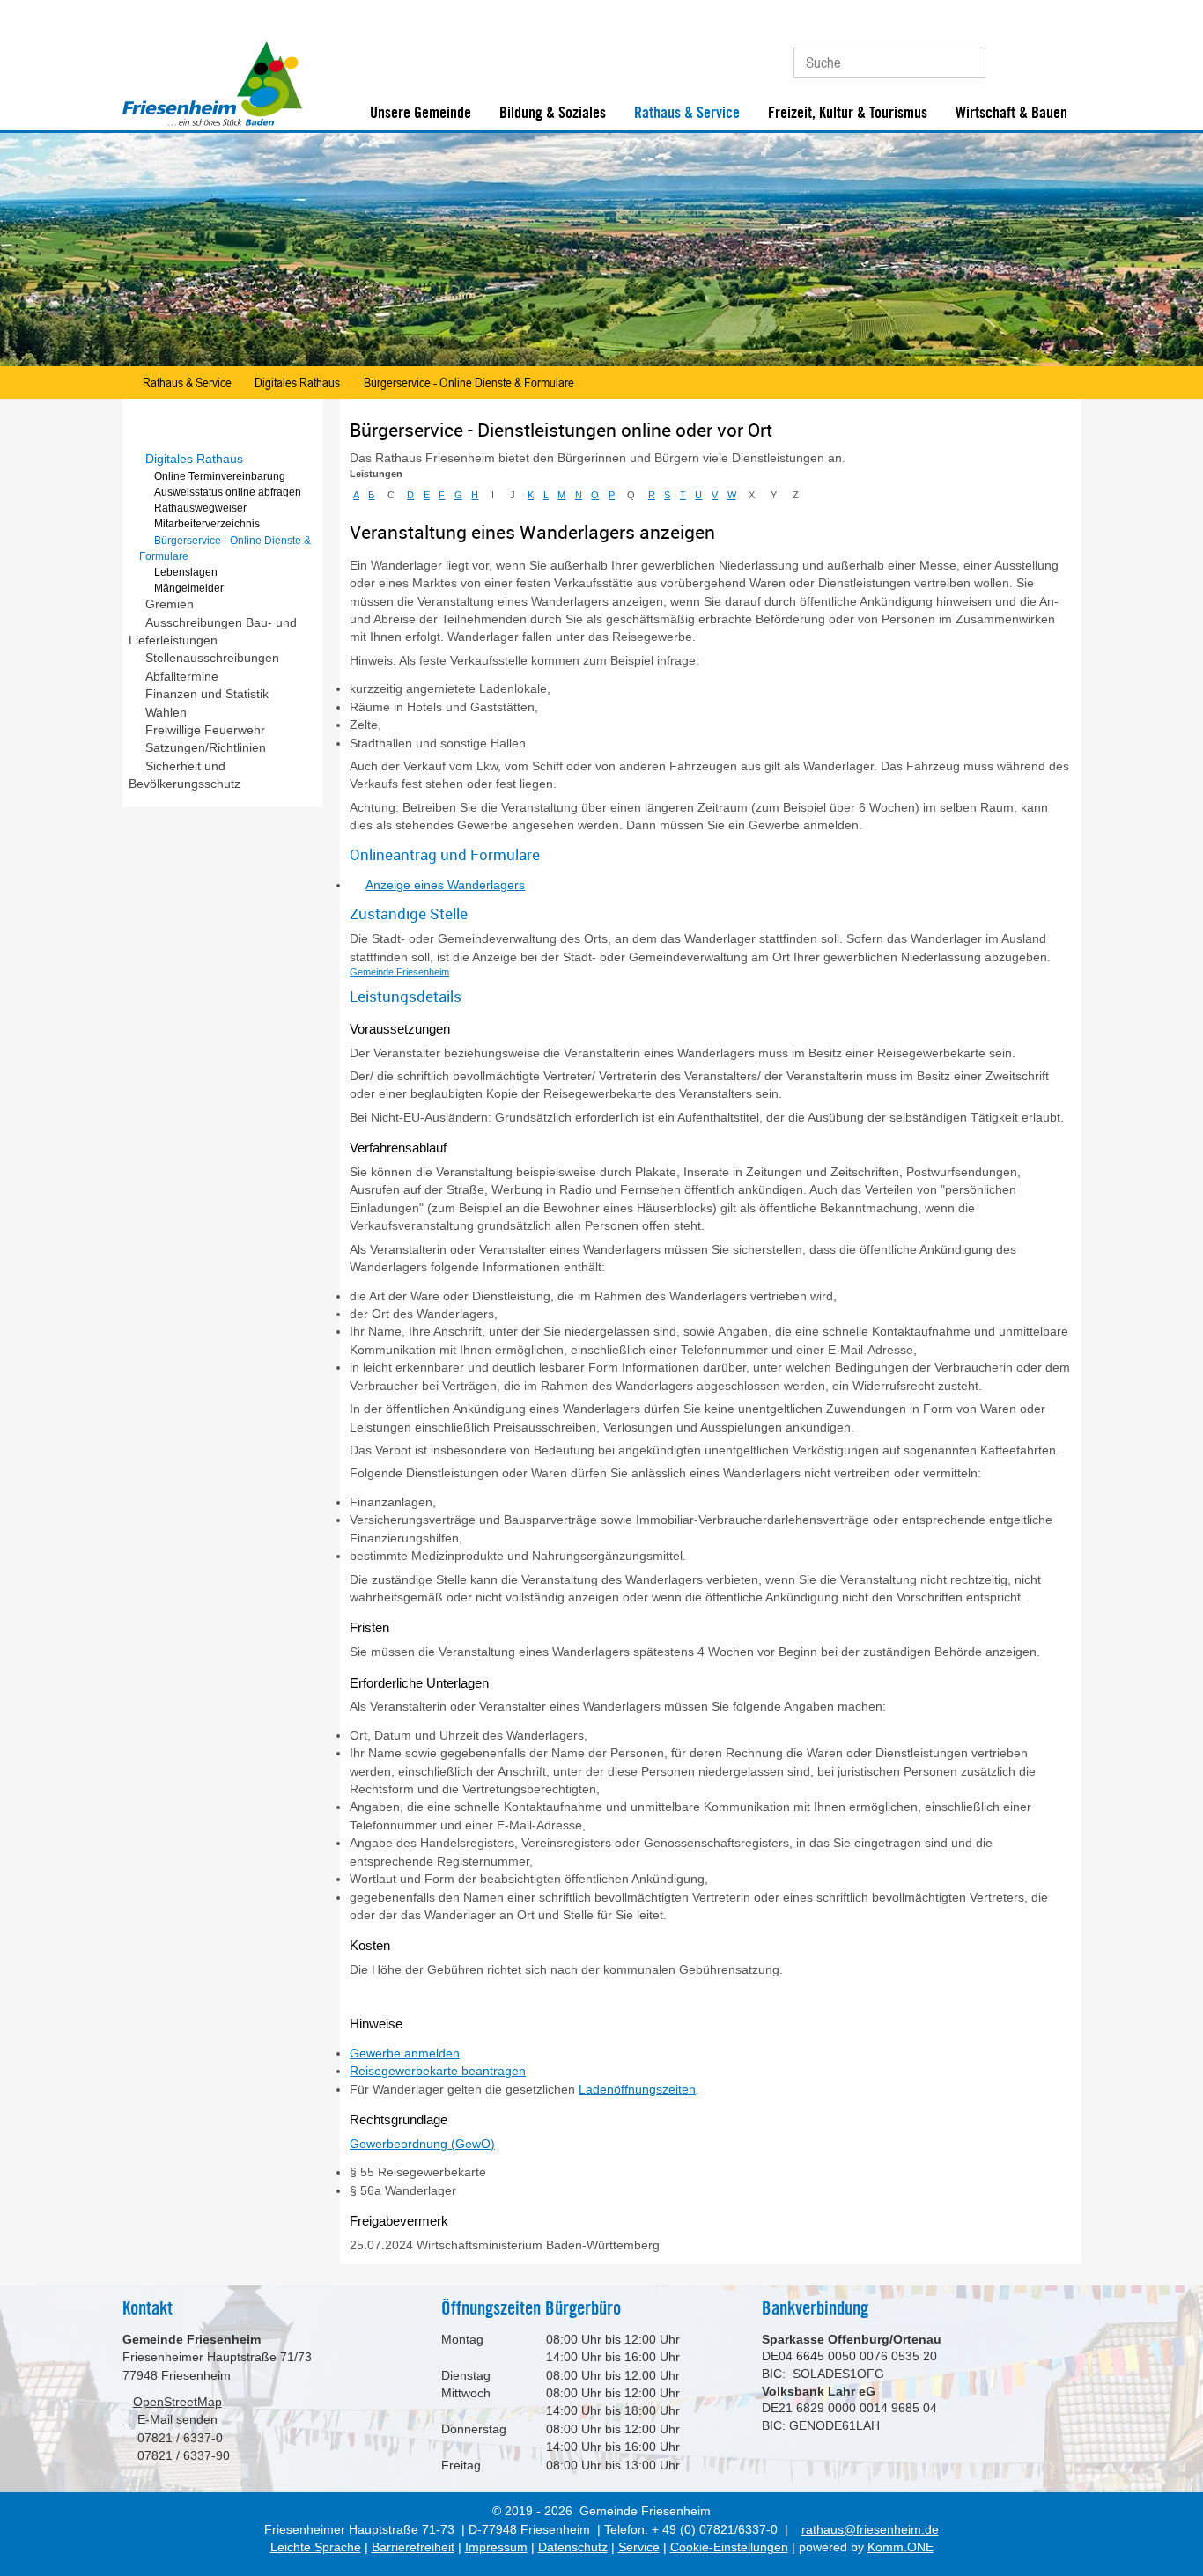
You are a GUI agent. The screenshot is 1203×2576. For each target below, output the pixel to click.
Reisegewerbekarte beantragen (438, 2071)
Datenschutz (573, 2547)
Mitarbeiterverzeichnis (207, 524)
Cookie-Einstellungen (729, 2547)
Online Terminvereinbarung (220, 476)
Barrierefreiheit (413, 2547)
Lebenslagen (186, 572)
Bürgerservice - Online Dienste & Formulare (469, 382)
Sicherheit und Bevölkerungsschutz (185, 775)
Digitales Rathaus (297, 382)
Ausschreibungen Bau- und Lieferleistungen (213, 632)
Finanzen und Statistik (207, 694)
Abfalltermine (182, 677)
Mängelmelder (189, 588)
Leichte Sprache (316, 2547)
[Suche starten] (964, 63)
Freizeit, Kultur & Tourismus (848, 113)
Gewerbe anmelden (405, 2053)
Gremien (170, 604)
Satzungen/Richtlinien (206, 748)
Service (639, 2547)
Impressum (496, 2547)
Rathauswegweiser (200, 508)
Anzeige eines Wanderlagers (445, 885)
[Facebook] (1033, 56)
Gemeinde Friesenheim (399, 972)
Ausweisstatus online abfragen (228, 492)
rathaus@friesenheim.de (870, 2530)
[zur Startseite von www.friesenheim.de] (212, 122)
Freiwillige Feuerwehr (205, 730)
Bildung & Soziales (553, 113)
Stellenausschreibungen (212, 658)
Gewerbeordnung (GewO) (422, 2144)
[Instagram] (1063, 56)
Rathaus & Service (687, 113)
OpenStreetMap (177, 2402)
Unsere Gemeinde (421, 113)
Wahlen (166, 713)
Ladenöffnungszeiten (637, 2090)
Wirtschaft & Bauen (1011, 113)
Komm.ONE (900, 2547)
